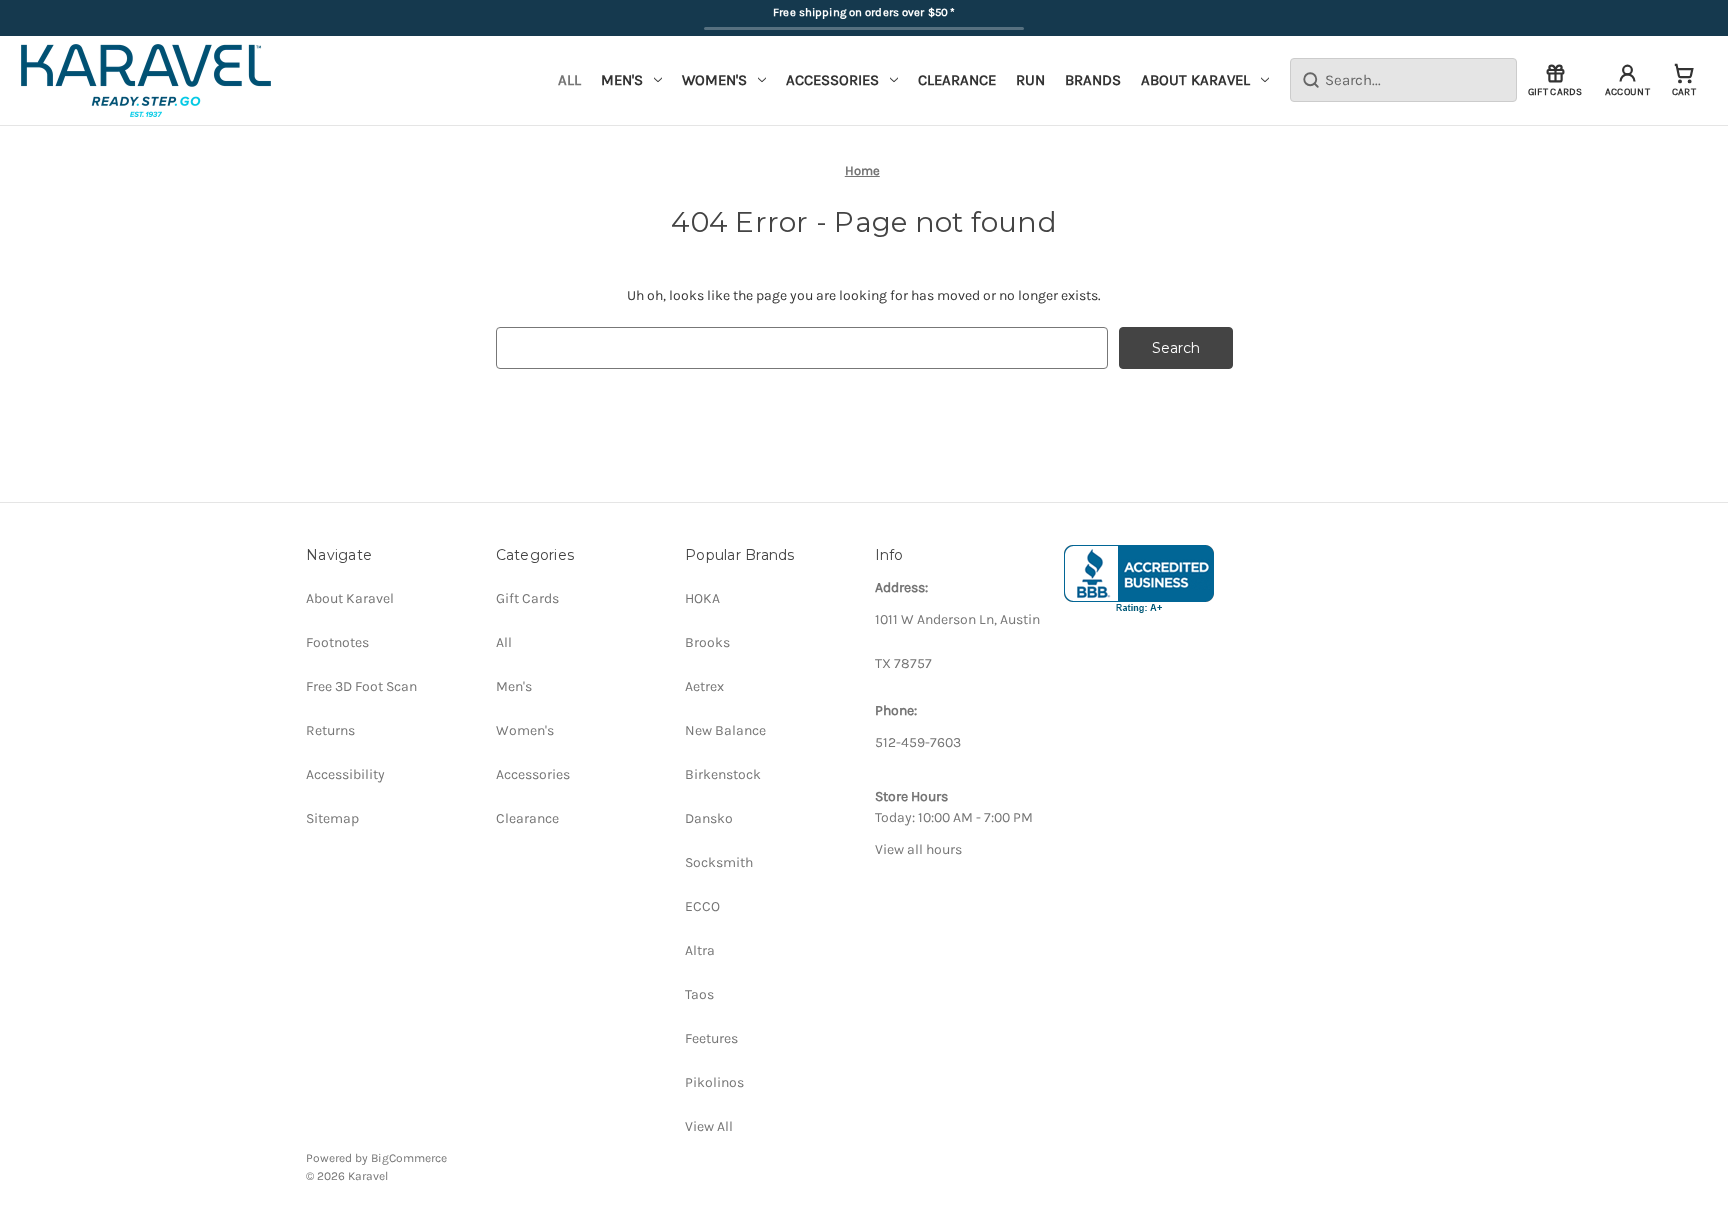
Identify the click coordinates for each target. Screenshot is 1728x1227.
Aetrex (704, 686)
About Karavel (1195, 80)
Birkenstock (723, 774)
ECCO (702, 906)
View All (709, 1126)
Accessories (832, 80)
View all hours (918, 849)
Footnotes (337, 642)
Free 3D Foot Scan (361, 686)
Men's (622, 80)
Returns (330, 730)
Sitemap (332, 818)
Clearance (957, 80)
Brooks (707, 642)
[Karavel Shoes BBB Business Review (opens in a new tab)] (1139, 579)
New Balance (725, 730)
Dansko (709, 818)
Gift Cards (527, 598)
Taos (699, 994)
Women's (714, 80)
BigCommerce (409, 1158)
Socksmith (719, 862)
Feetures (711, 1038)
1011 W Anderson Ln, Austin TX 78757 (957, 641)
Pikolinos (714, 1082)
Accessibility (345, 774)
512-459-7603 (918, 742)
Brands (1093, 80)
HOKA (702, 598)
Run (1030, 80)
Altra (700, 950)
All (569, 80)
